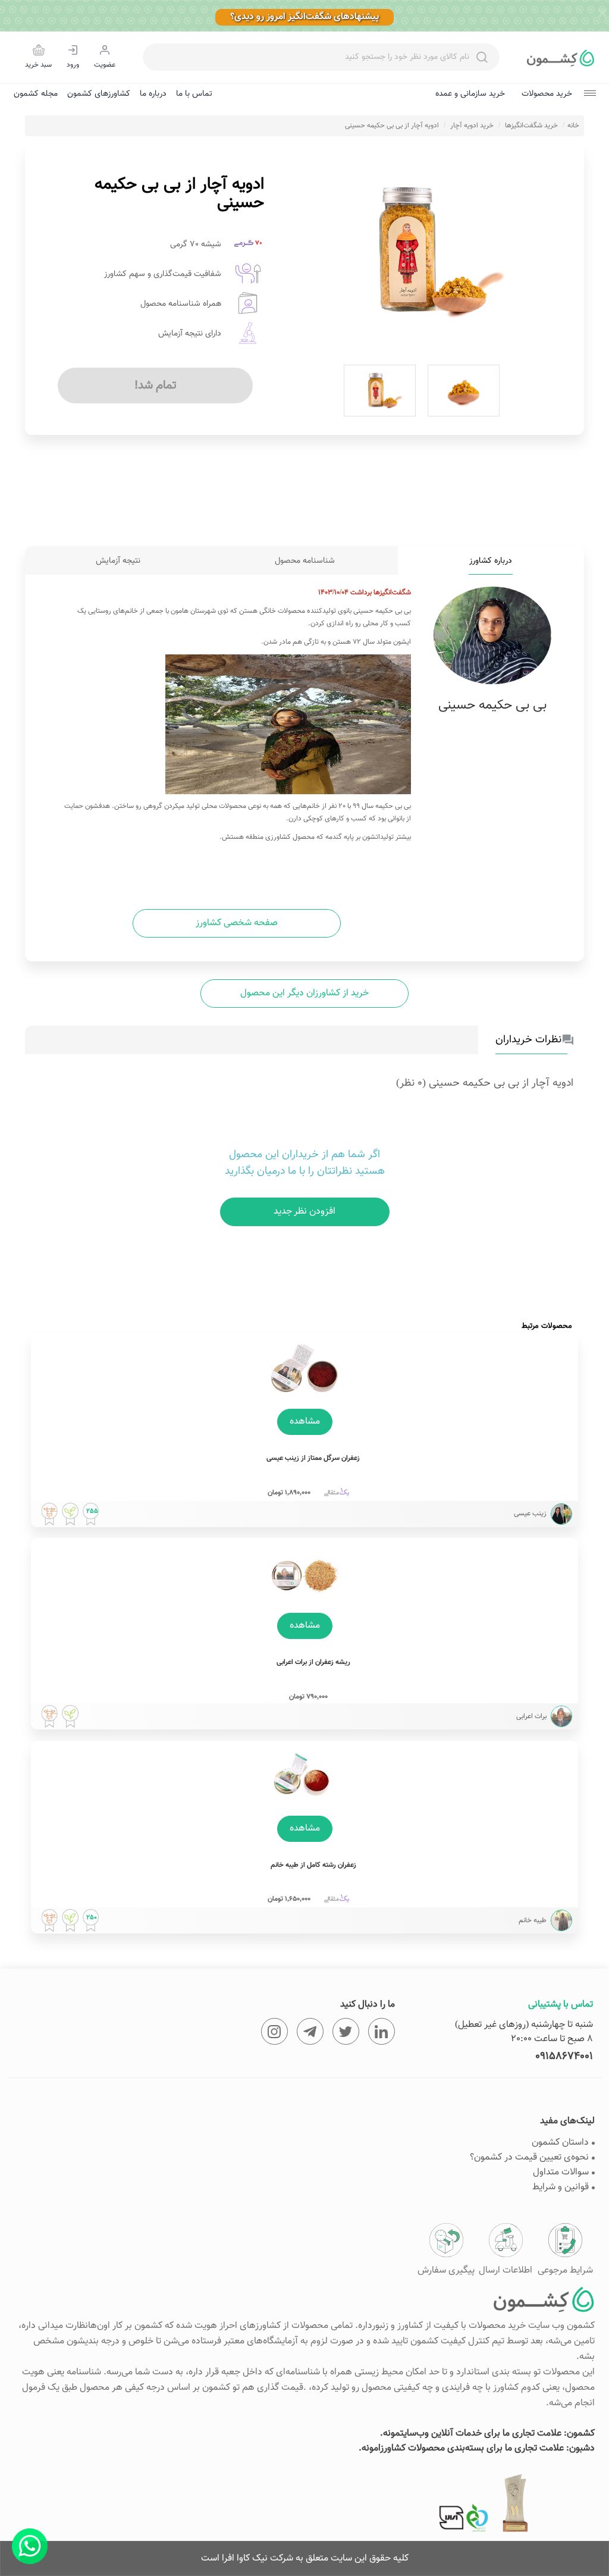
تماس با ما (194, 94)
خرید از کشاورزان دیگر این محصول (304, 993)
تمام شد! (156, 386)
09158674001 (564, 2057)
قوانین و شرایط (561, 2187)
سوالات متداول (561, 2172)
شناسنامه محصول (305, 561)
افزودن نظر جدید (305, 1212)
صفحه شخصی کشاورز (237, 923)
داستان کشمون (560, 2143)
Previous (288, 252)
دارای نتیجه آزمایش (190, 334)
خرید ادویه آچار (472, 126)
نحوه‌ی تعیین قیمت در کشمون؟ (529, 2157)
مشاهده (305, 1422)
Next (556, 252)
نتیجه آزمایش (118, 561)
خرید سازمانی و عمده (470, 94)
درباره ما (153, 94)
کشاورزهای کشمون (99, 94)
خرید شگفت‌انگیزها (531, 126)
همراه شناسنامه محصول (181, 304)
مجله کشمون (36, 94)
